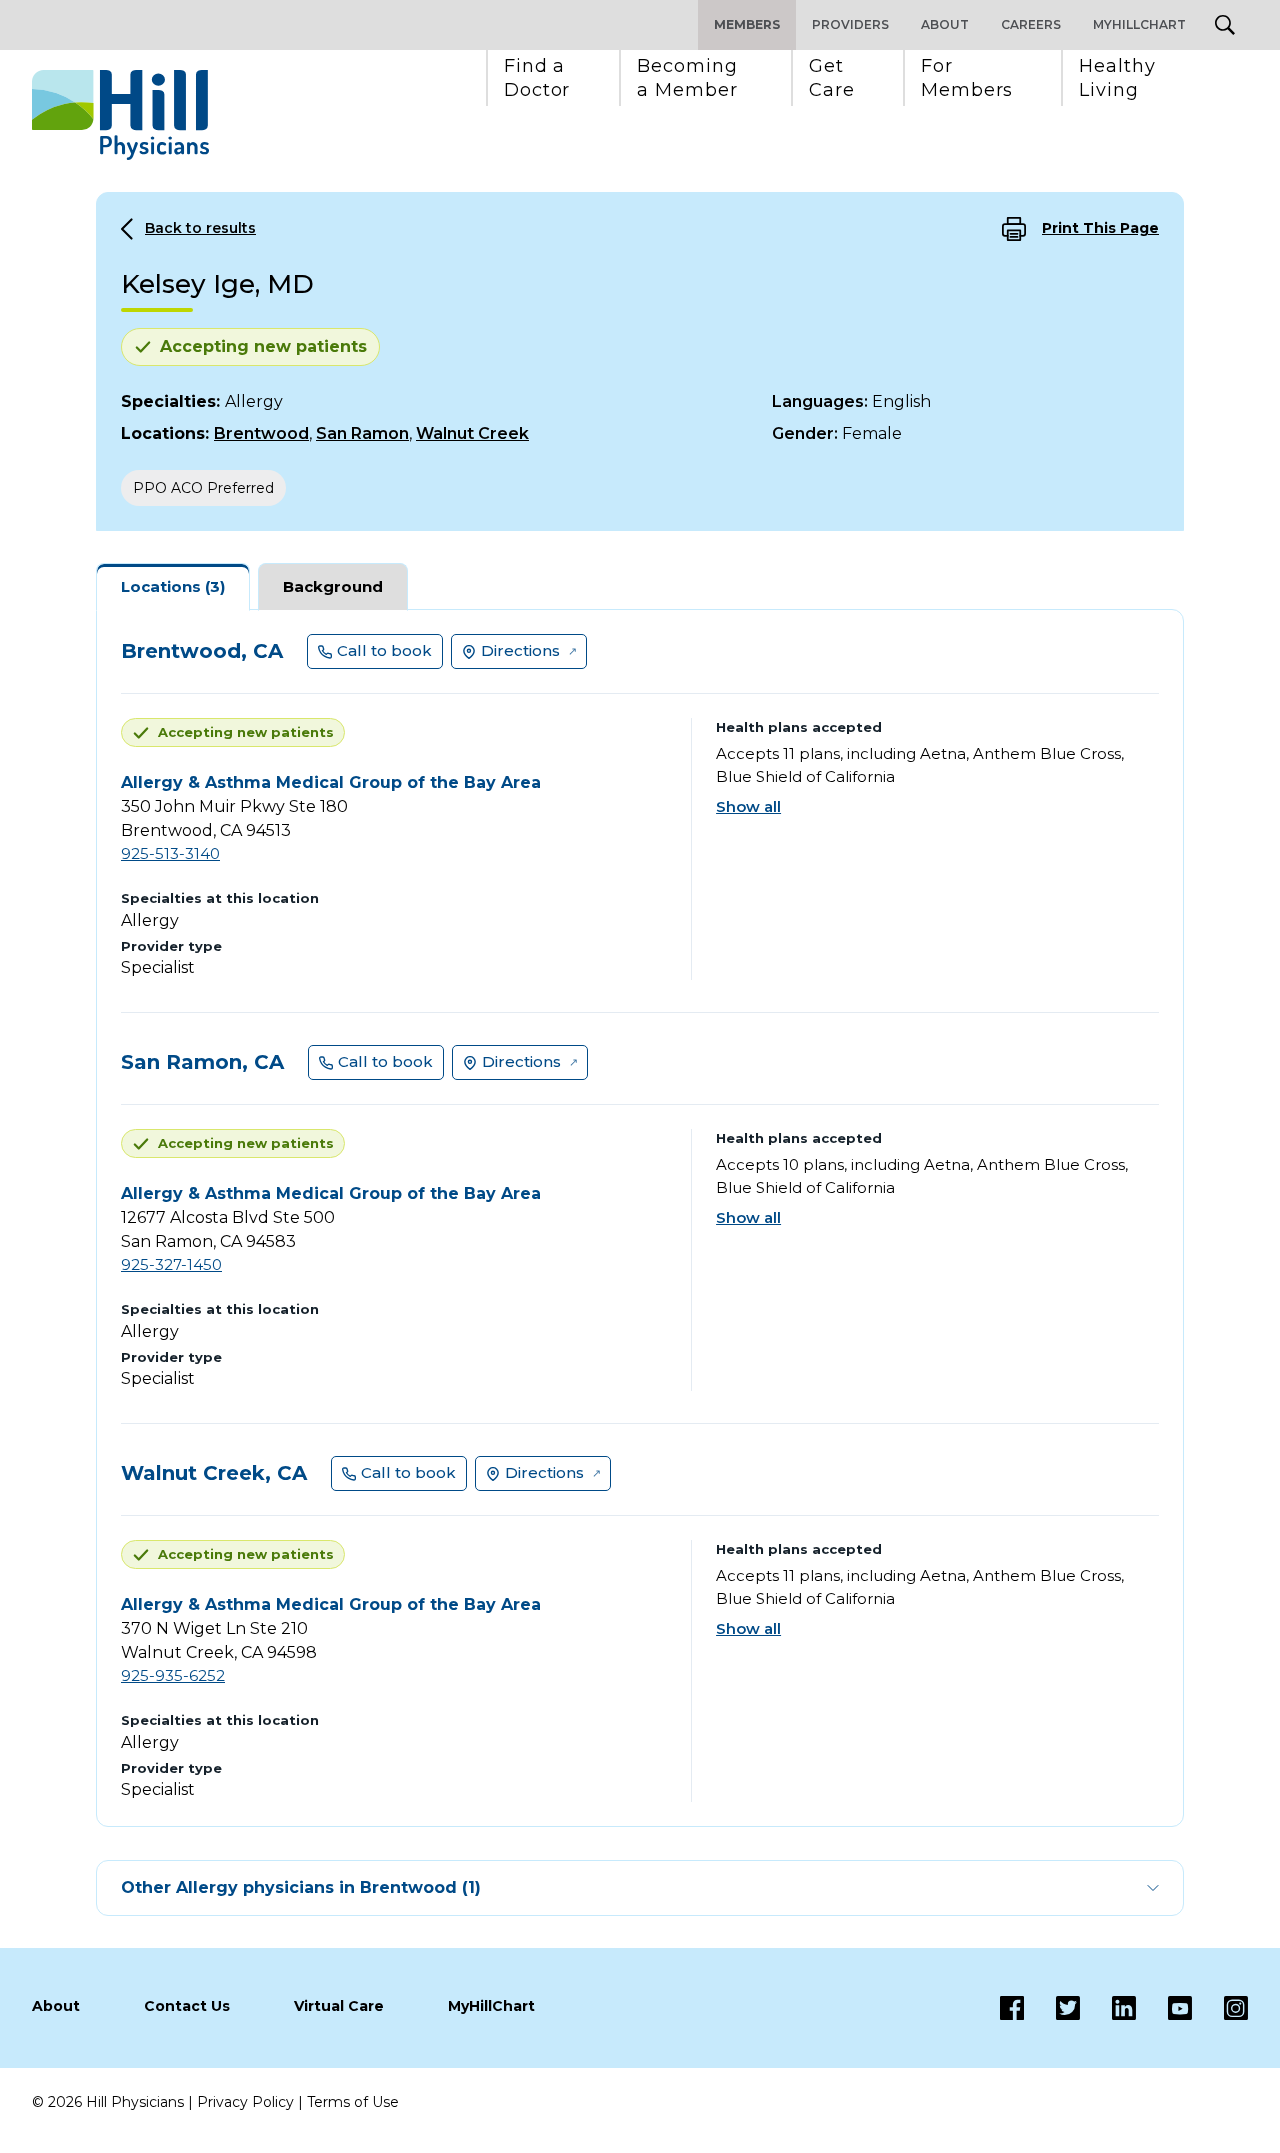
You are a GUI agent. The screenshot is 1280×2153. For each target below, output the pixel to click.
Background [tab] (333, 586)
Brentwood (261, 433)
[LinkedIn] (1108, 2008)
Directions (520, 650)
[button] (537, 78)
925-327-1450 (171, 1264)
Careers (1031, 24)
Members (747, 24)
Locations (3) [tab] (173, 586)
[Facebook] (1012, 2008)
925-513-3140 (170, 853)
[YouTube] (1164, 2008)
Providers (850, 24)
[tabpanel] (640, 1218)
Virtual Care (339, 2006)
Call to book (384, 650)
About (945, 24)
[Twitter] (1052, 2008)
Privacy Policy (245, 2102)
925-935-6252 (173, 1675)
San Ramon (362, 433)
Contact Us (187, 2006)
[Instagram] (1220, 2008)
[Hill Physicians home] (120, 115)
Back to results (200, 228)
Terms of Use (353, 2102)
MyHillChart (1139, 24)
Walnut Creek (472, 433)
